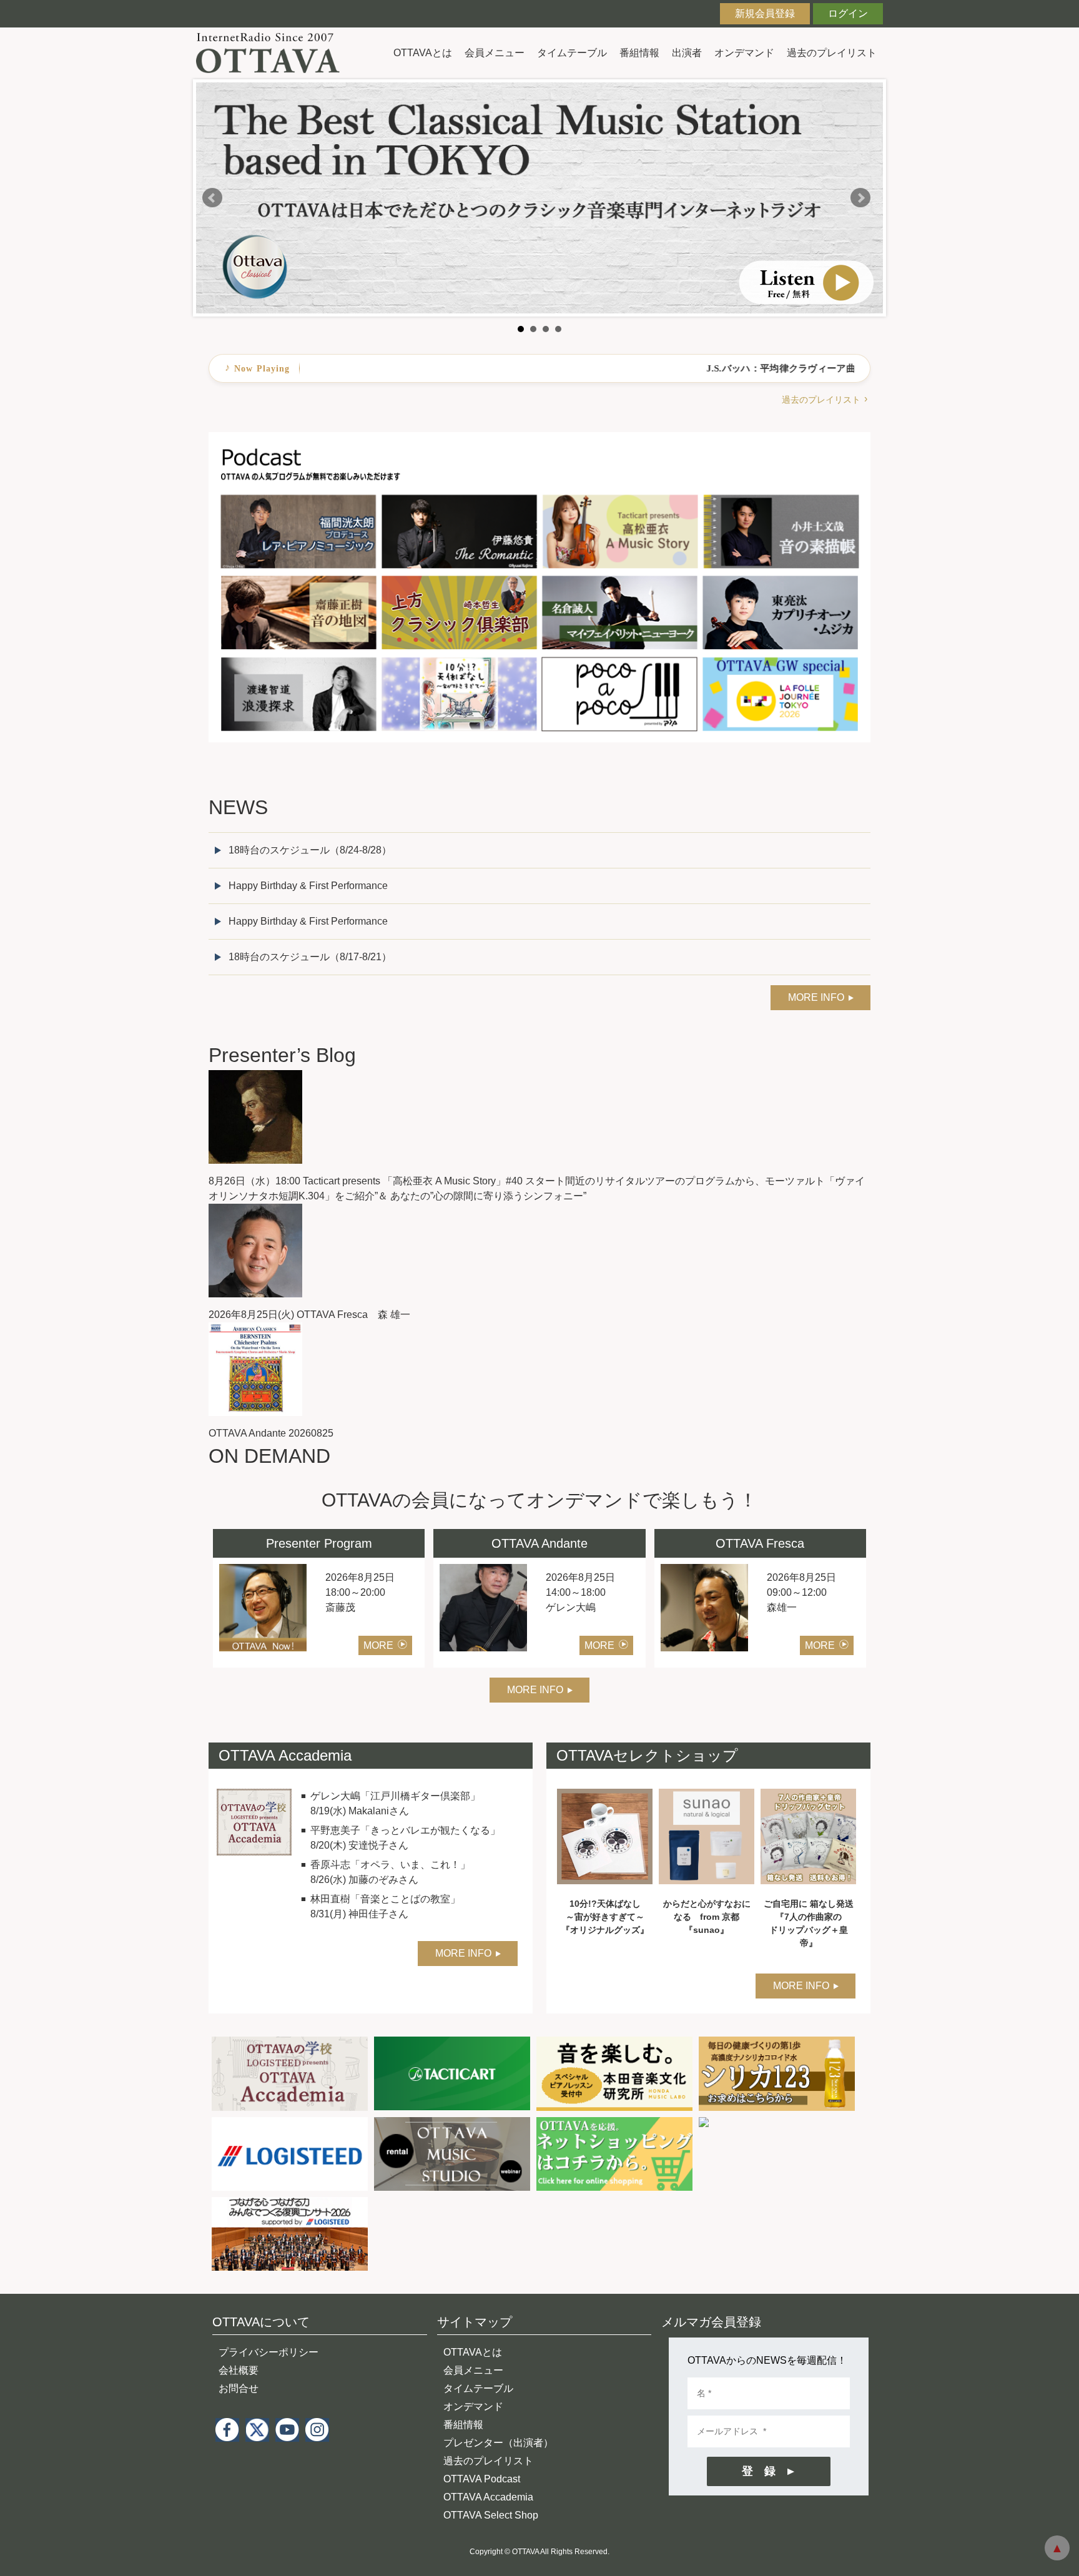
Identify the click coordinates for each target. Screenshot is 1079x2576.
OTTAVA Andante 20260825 (271, 1433)
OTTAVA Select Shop (491, 2515)
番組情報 (639, 53)
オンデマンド (744, 53)
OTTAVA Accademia (488, 2497)
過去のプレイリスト (832, 53)
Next (860, 198)
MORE (378, 1645)
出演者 (687, 53)
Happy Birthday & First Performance (308, 886)
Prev (212, 198)
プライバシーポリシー (269, 2352)
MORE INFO (816, 997)
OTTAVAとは (423, 53)
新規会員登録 (765, 13)
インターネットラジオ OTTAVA (273, 53)
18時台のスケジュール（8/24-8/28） (310, 850)
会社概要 (239, 2370)
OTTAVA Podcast (482, 2479)
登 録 (759, 2471)
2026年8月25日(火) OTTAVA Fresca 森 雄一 (309, 1315)
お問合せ (239, 2388)
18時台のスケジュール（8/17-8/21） (310, 957)
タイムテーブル (572, 53)
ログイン (848, 13)
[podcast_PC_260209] (539, 439)
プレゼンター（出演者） (498, 2443)
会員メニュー (495, 53)
